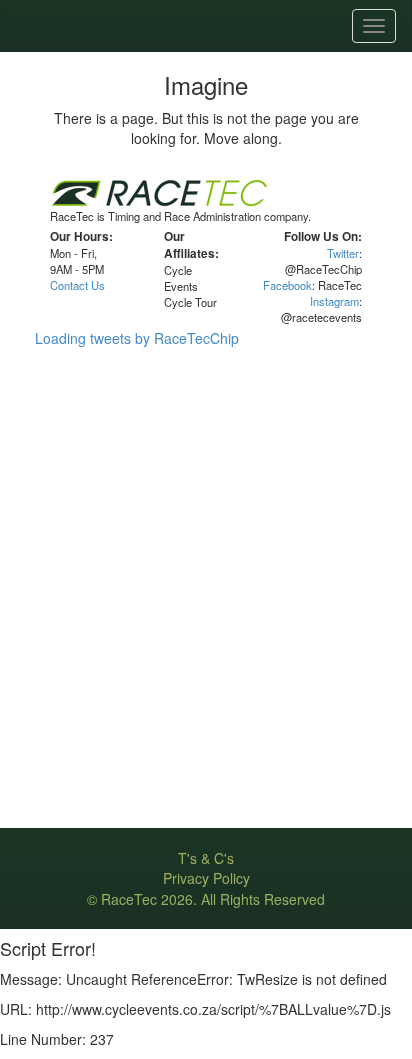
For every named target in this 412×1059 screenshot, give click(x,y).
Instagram (334, 301)
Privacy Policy (206, 878)
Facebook (287, 285)
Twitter (343, 253)
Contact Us (77, 285)
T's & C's (206, 858)
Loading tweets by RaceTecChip (137, 338)
